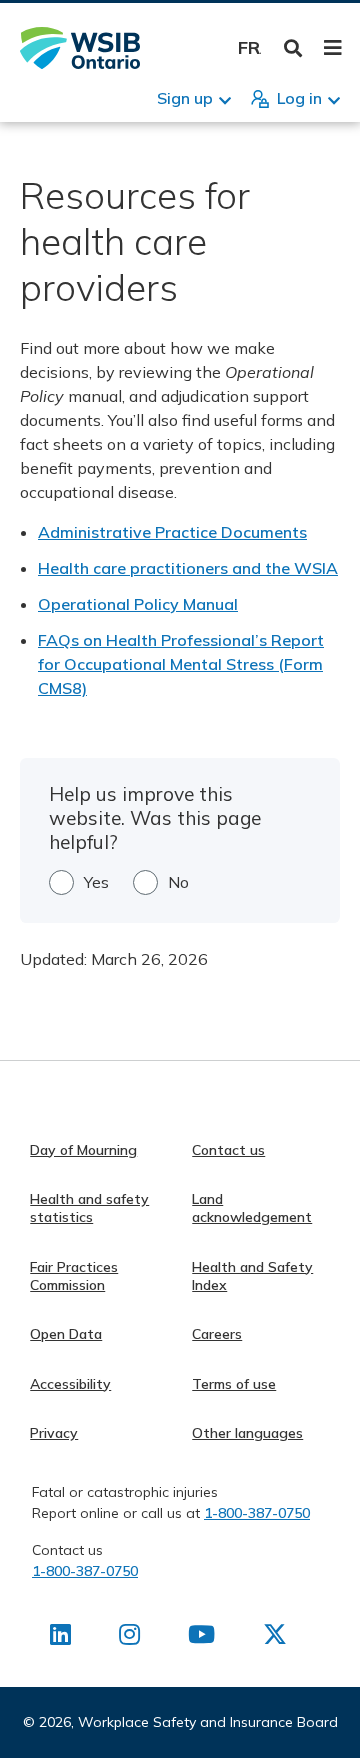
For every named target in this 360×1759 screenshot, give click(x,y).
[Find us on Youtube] (201, 1638)
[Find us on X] (275, 1638)
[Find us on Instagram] (129, 1638)
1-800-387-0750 (257, 1513)
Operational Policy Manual (138, 604)
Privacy (54, 1433)
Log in (299, 98)
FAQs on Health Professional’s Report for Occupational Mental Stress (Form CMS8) (181, 664)
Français (249, 47)
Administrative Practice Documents (172, 532)
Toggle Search (293, 48)
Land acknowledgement (252, 1208)
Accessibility (70, 1384)
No (178, 882)
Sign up (185, 98)
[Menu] (332, 48)
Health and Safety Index (252, 1276)
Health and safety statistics (89, 1208)
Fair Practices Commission (74, 1276)
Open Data (66, 1334)
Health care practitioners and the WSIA (188, 568)
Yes (96, 882)
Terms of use (234, 1384)
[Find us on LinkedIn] (60, 1638)
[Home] (80, 48)
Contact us (228, 1150)
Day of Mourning (83, 1150)
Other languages (247, 1433)
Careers (217, 1334)
